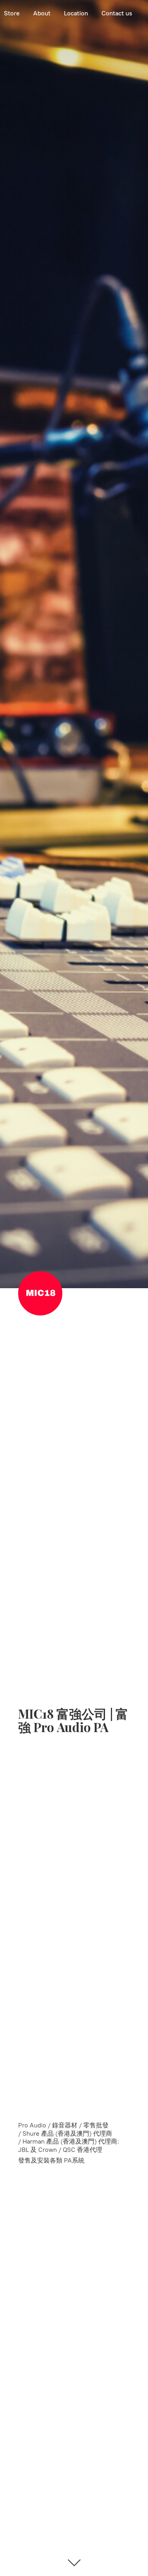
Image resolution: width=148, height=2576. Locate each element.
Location (76, 13)
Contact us (117, 13)
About (42, 13)
